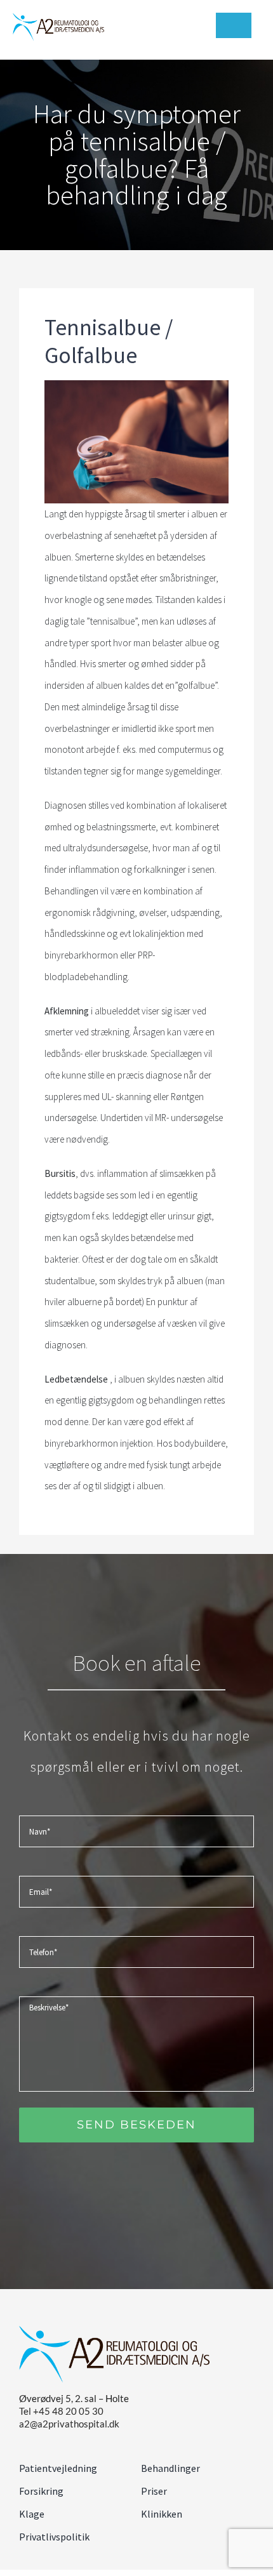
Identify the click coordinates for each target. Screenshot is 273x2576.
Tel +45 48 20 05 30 (61, 2411)
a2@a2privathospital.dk (69, 2424)
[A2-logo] (58, 17)
